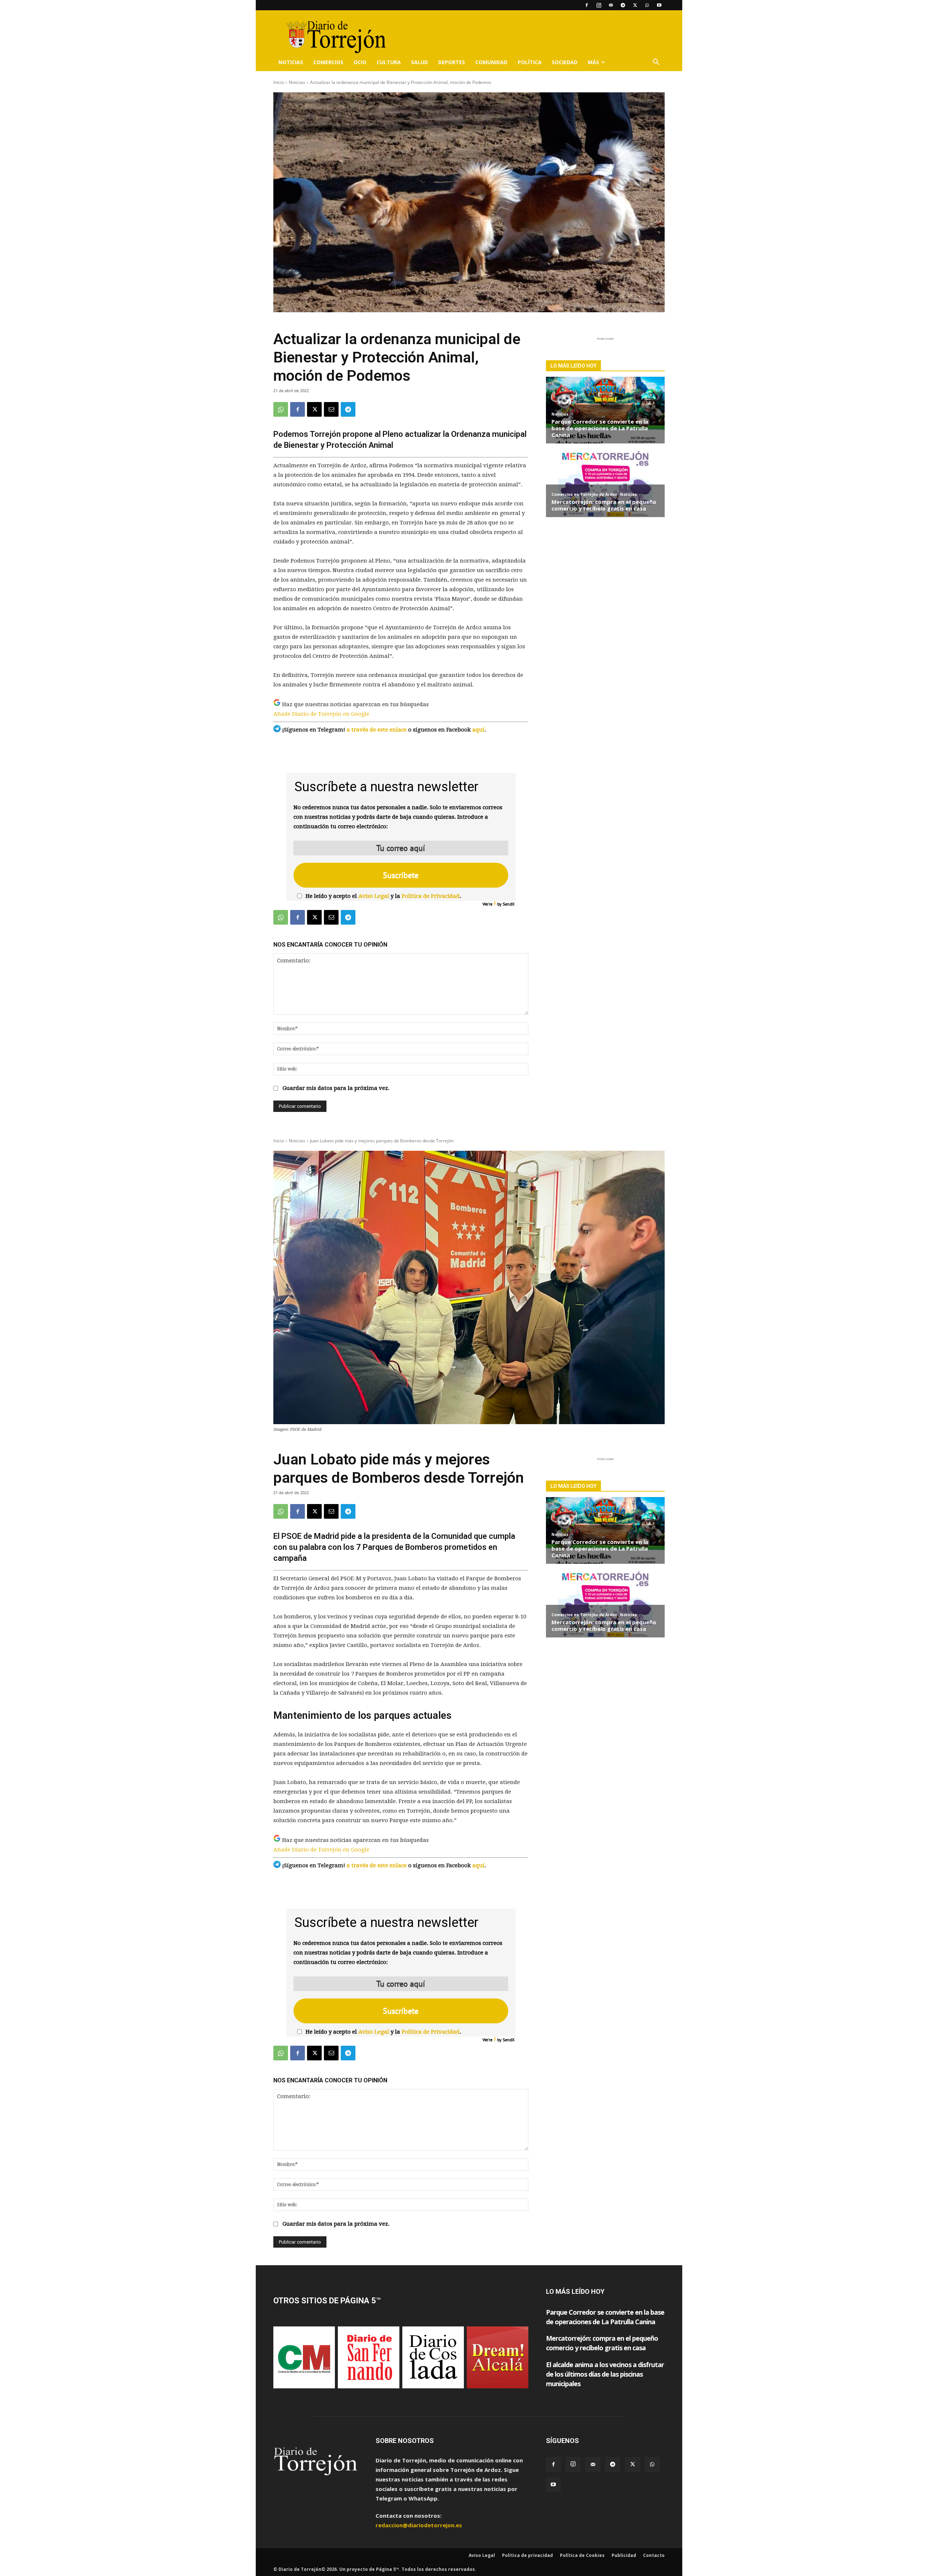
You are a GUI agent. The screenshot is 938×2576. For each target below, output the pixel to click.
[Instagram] (599, 5)
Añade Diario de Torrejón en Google (321, 714)
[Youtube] (659, 5)
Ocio (360, 62)
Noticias (291, 62)
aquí (478, 730)
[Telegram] (623, 5)
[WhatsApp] (647, 5)
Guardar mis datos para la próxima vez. (336, 1088)
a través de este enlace (377, 730)
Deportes (452, 62)
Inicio (279, 82)
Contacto (654, 2555)
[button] (656, 63)
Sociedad (565, 62)
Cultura (389, 62)
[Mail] (611, 5)
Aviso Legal (374, 896)
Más (593, 62)
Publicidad (624, 2555)
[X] (635, 5)
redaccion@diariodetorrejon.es (419, 2525)
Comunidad (491, 62)
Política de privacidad (527, 2555)
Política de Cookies (582, 2555)
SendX (509, 904)
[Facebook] (587, 5)
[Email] (331, 409)
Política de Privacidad (431, 896)
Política (530, 62)
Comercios (328, 62)
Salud (420, 62)
